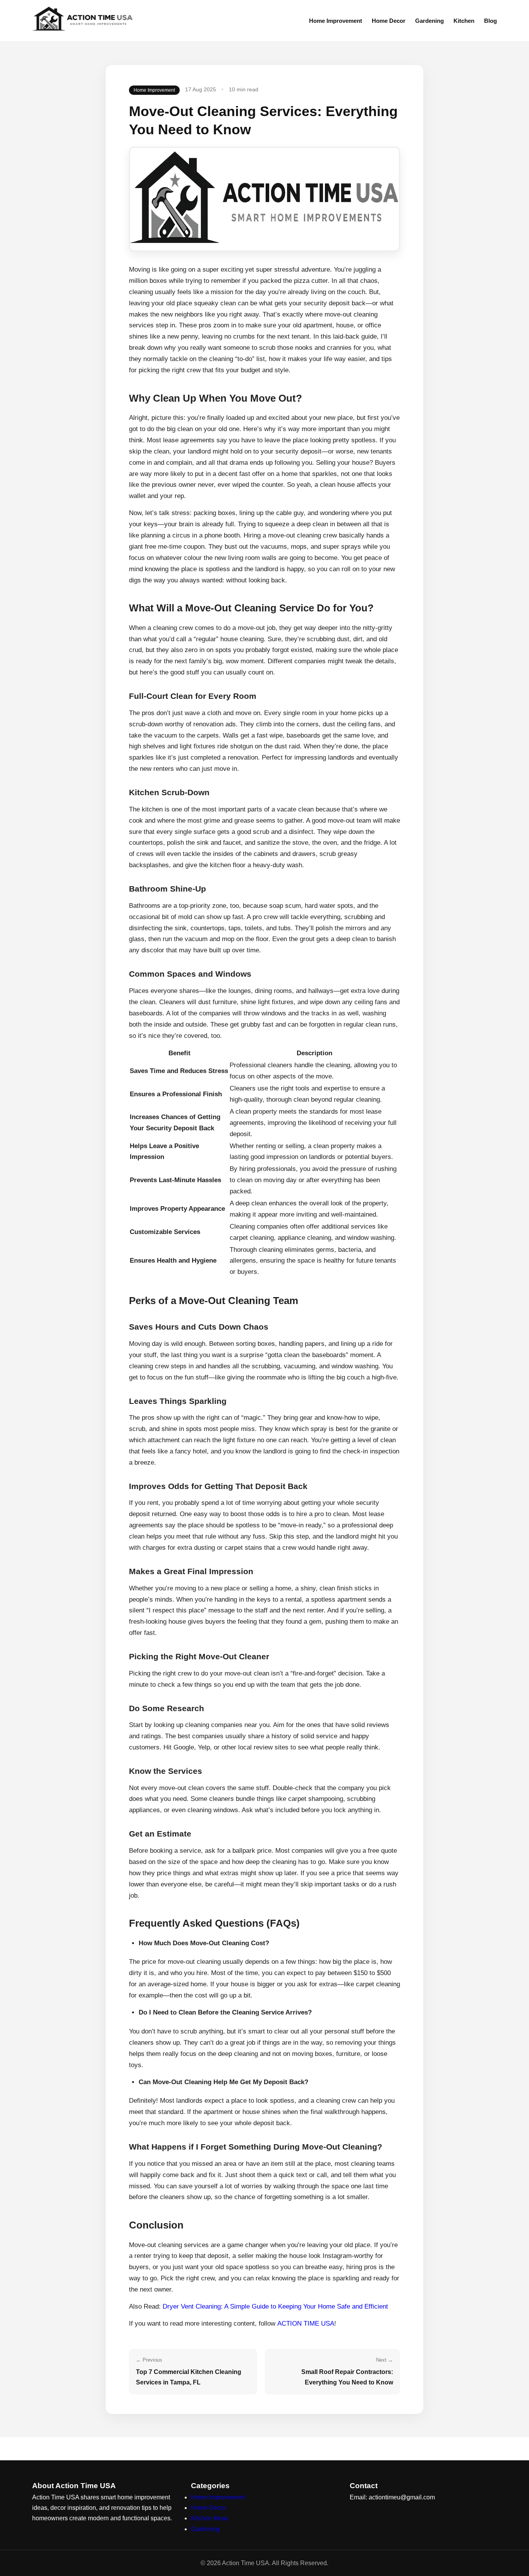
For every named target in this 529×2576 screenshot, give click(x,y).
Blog (490, 21)
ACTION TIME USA (306, 2324)
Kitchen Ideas (210, 2518)
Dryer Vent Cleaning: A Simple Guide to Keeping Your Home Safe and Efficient (275, 2306)
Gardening (429, 21)
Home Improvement (336, 21)
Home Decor (389, 21)
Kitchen (464, 21)
